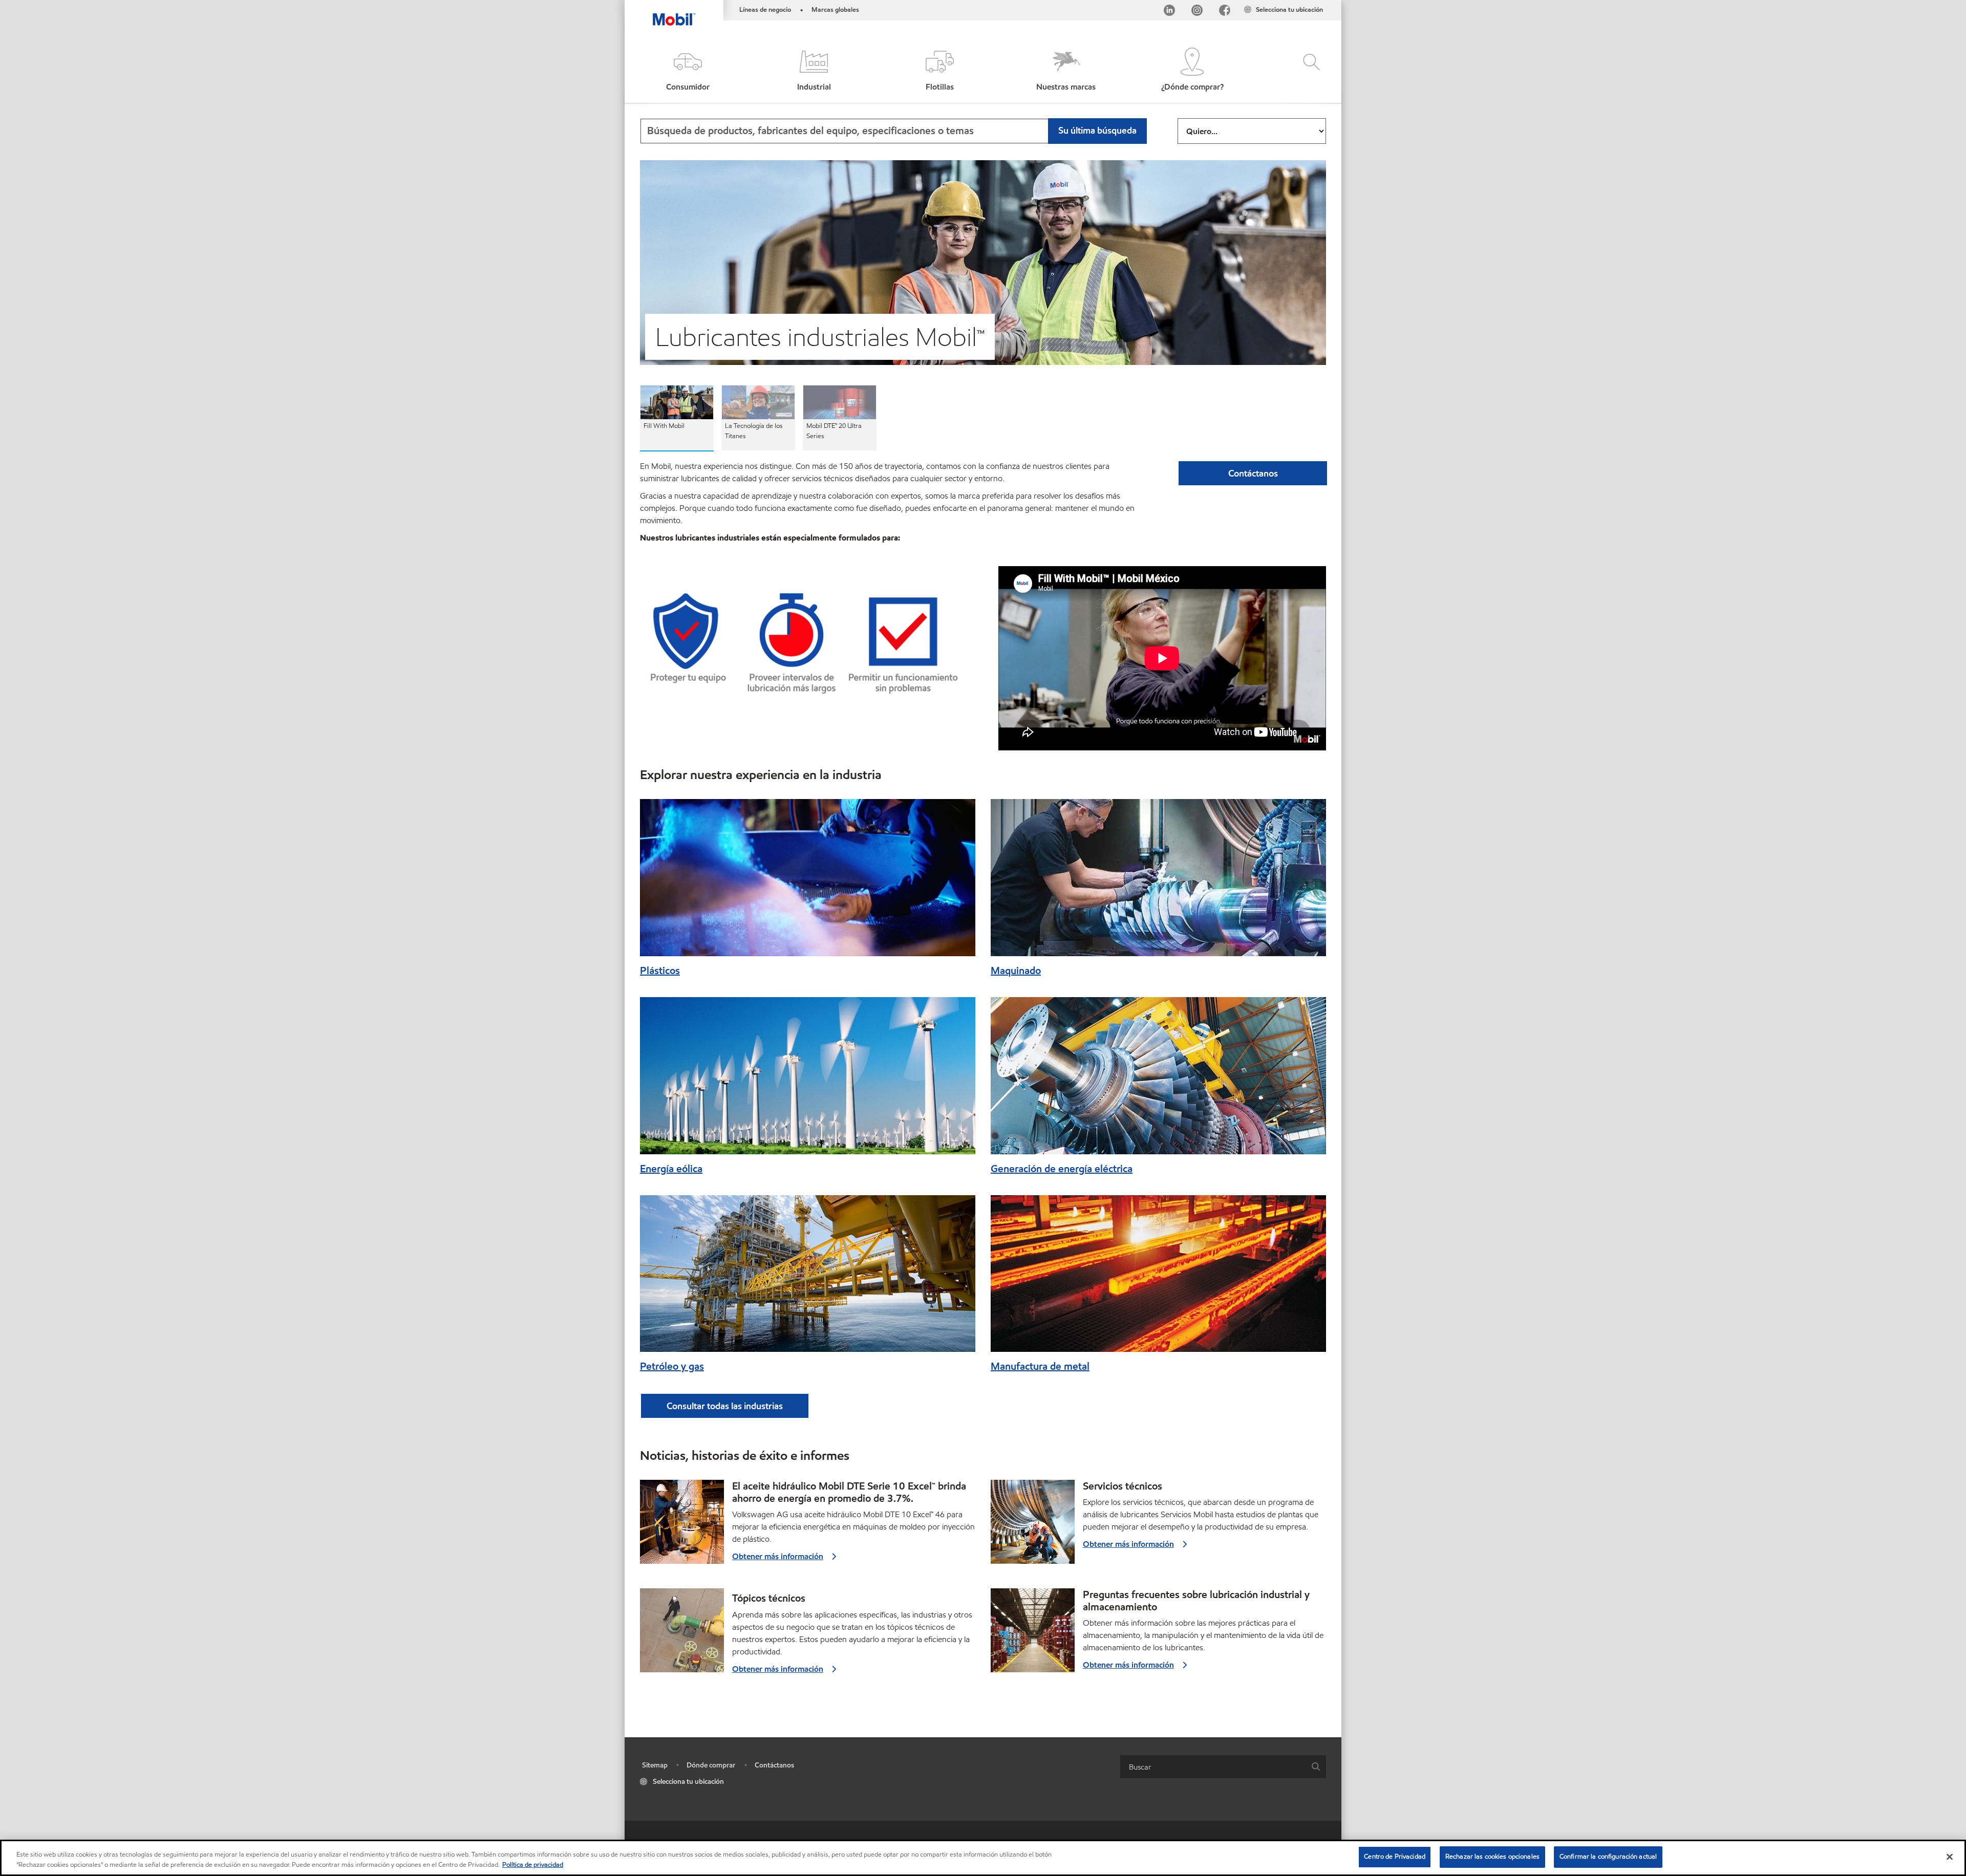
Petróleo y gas (672, 1366)
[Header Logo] (674, 13)
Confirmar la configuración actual (1608, 1857)
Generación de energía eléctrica (1062, 1169)
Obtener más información (778, 1556)
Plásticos (660, 971)
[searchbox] (1213, 1767)
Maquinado (1016, 971)
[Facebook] (1225, 12)
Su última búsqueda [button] (1097, 130)
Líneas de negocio (765, 10)
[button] (688, 70)
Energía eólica (671, 1169)
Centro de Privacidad (1395, 1857)
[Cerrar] (1950, 1857)
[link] (1332, 3)
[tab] (677, 418)
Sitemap (655, 1765)
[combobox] (893, 131)
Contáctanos (774, 1765)
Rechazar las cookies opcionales (1492, 1857)
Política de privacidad (533, 1865)
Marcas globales (835, 10)
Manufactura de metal (1040, 1366)
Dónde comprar (711, 1765)
